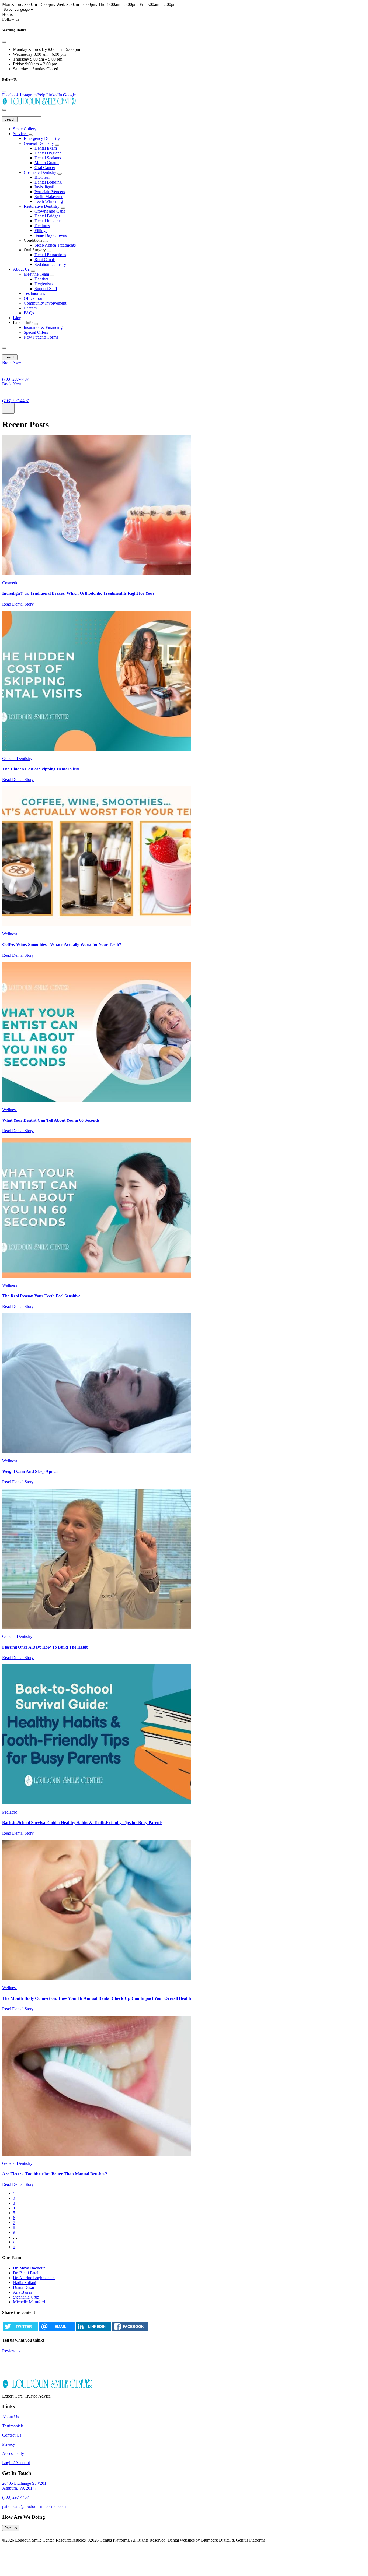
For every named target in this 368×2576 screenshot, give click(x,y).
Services (21, 134)
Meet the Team (37, 274)
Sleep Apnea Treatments (55, 245)
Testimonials (34, 293)
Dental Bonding (48, 182)
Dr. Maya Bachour (29, 2268)
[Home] (39, 103)
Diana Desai (23, 2287)
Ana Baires (22, 2292)
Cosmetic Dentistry (41, 172)
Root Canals (45, 260)
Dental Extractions (50, 255)
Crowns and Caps (50, 211)
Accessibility (13, 2453)
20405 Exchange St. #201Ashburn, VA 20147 (24, 2486)
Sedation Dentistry (50, 264)
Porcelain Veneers (50, 192)
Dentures (42, 226)
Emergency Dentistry (42, 138)
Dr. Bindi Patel (26, 2273)
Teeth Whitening (49, 201)
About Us (22, 269)
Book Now (12, 362)
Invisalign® (44, 187)
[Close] (4, 42)
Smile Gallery (25, 129)
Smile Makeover (48, 197)
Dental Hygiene (48, 153)
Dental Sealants (48, 158)
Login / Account (16, 2463)
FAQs (29, 313)
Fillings (41, 230)
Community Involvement (45, 303)
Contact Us (12, 2435)
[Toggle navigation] (8, 408)
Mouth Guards (47, 163)
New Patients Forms (41, 337)
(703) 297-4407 (15, 2497)
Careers (30, 308)
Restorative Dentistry (42, 206)
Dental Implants (48, 221)
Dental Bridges (47, 216)
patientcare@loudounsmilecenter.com (34, 2506)
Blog (17, 318)
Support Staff (46, 289)
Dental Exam (46, 148)
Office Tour (34, 298)
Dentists (41, 279)
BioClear (42, 177)
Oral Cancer (45, 168)
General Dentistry (39, 143)
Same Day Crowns (51, 235)
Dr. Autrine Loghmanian (34, 2278)
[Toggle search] (4, 348)
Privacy (9, 2444)
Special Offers (36, 332)
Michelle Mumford (29, 2302)
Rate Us (11, 2528)
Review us (11, 2351)
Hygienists (44, 284)
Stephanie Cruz (26, 2297)
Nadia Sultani (25, 2283)
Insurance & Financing (43, 327)
